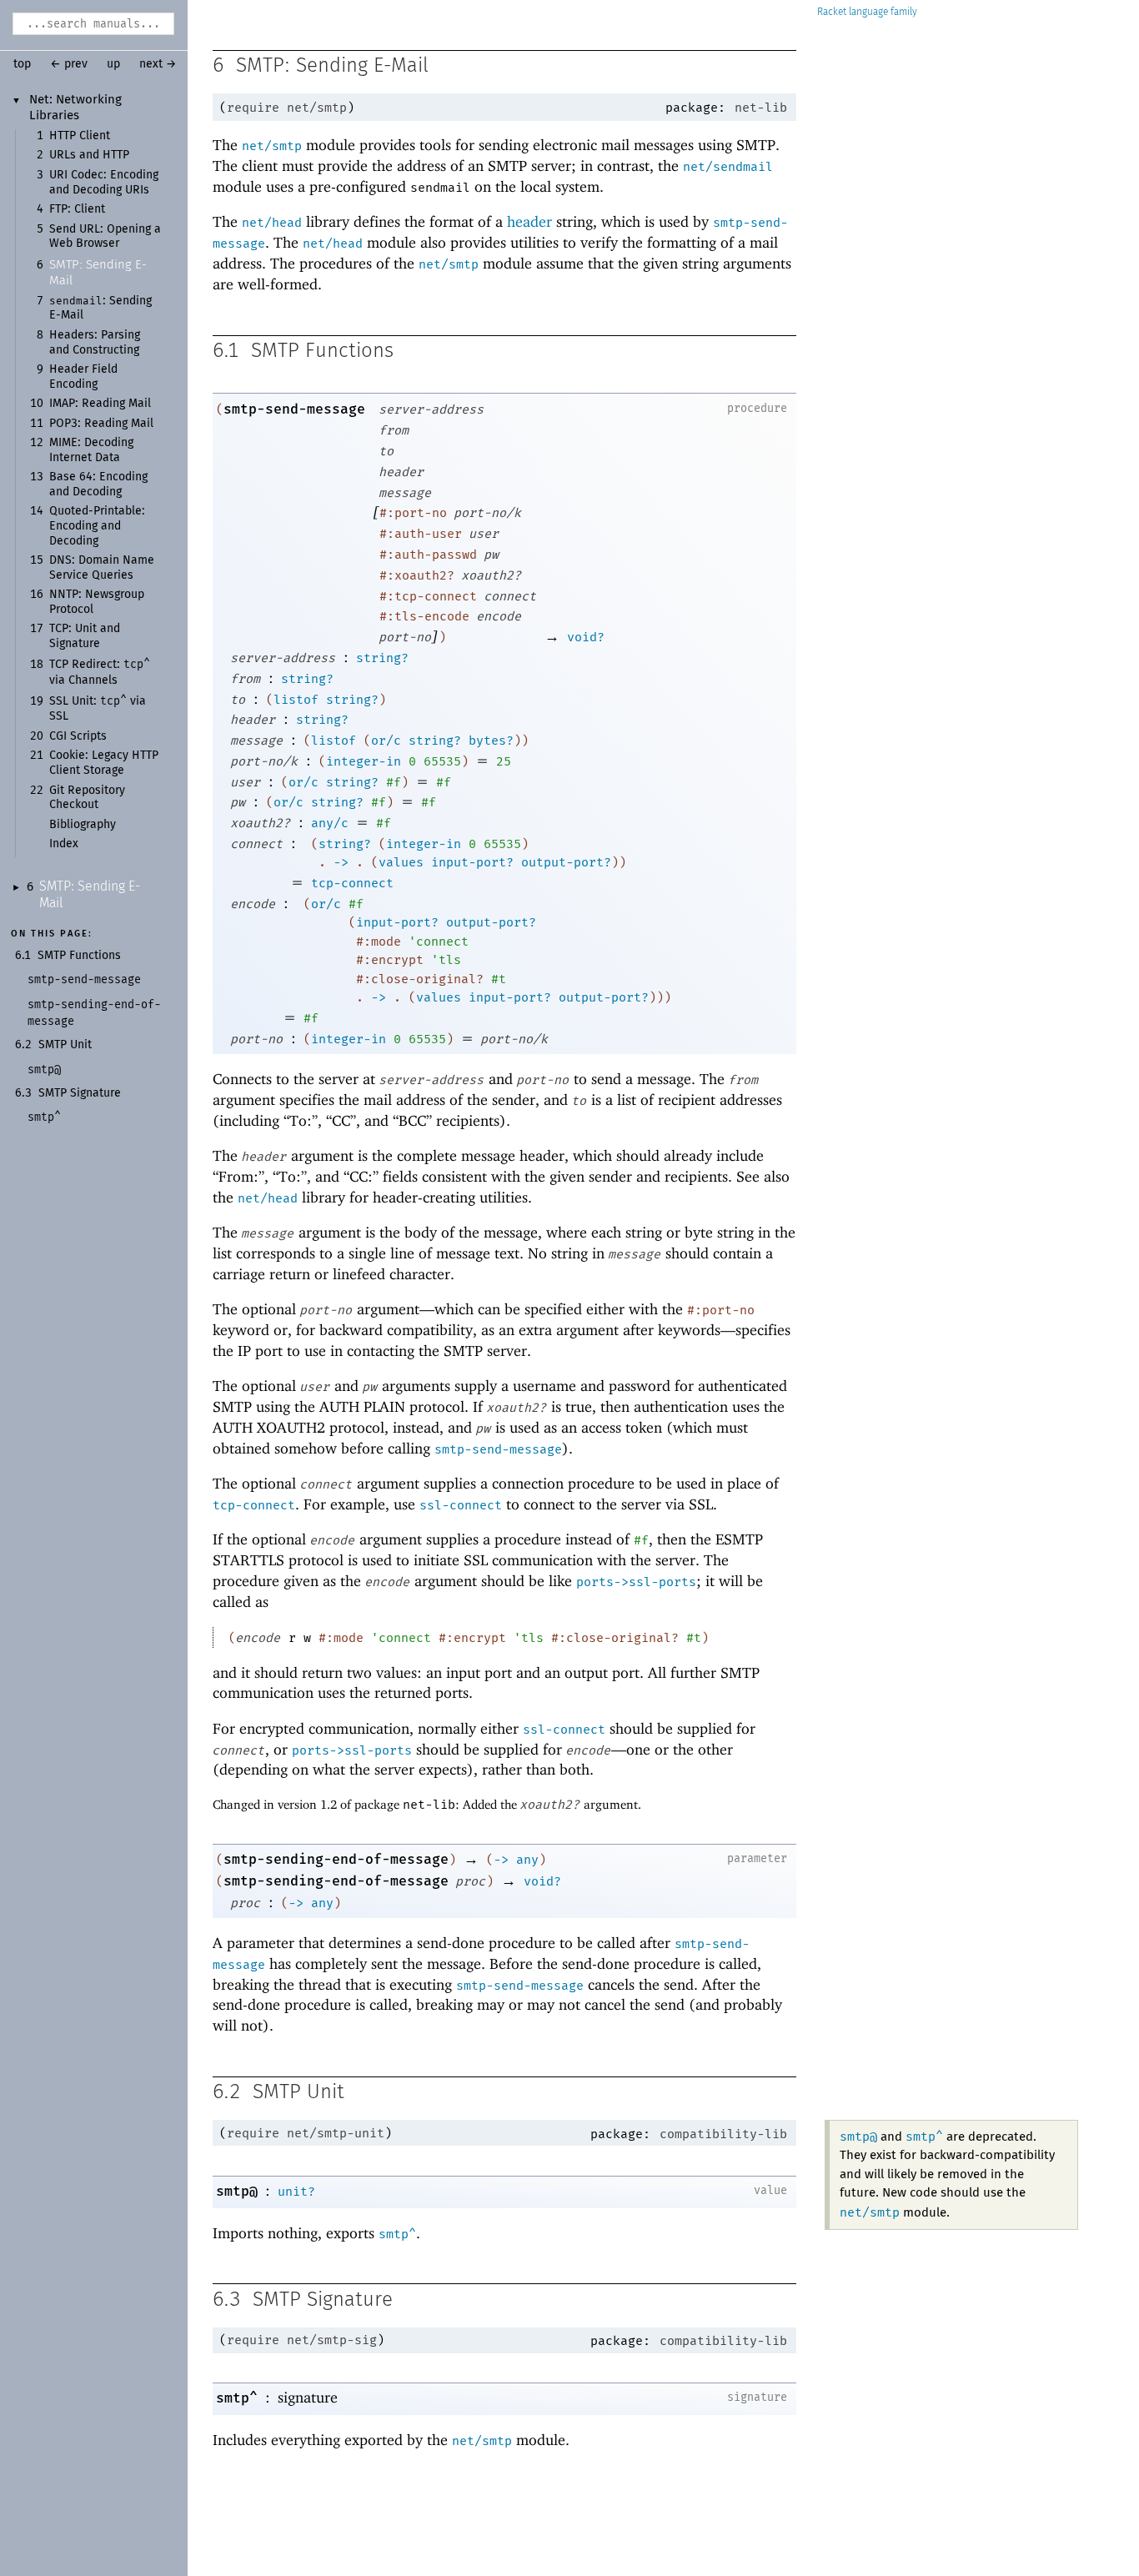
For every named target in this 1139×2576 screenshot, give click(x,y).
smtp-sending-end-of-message (336, 1859)
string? (382, 658)
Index (64, 844)
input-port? (472, 862)
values (401, 862)
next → (158, 64)
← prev (69, 64)
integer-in (364, 761)
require (253, 108)
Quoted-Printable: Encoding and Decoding (97, 526)
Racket (832, 12)
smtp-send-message (294, 409)
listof (296, 700)
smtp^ (924, 2137)
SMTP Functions (79, 956)
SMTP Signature (80, 1093)
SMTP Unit (65, 1045)
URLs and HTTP (89, 155)
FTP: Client (77, 209)
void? (586, 637)
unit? (296, 2192)
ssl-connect (461, 1505)
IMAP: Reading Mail (100, 404)
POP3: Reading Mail (101, 424)
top (22, 64)
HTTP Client (80, 136)
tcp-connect (352, 883)
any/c (330, 823)
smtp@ (858, 2137)
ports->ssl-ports (636, 1582)
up (113, 64)
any (527, 1860)
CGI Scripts (78, 736)
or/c (386, 741)
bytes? (491, 741)
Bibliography (83, 825)
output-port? (566, 862)
